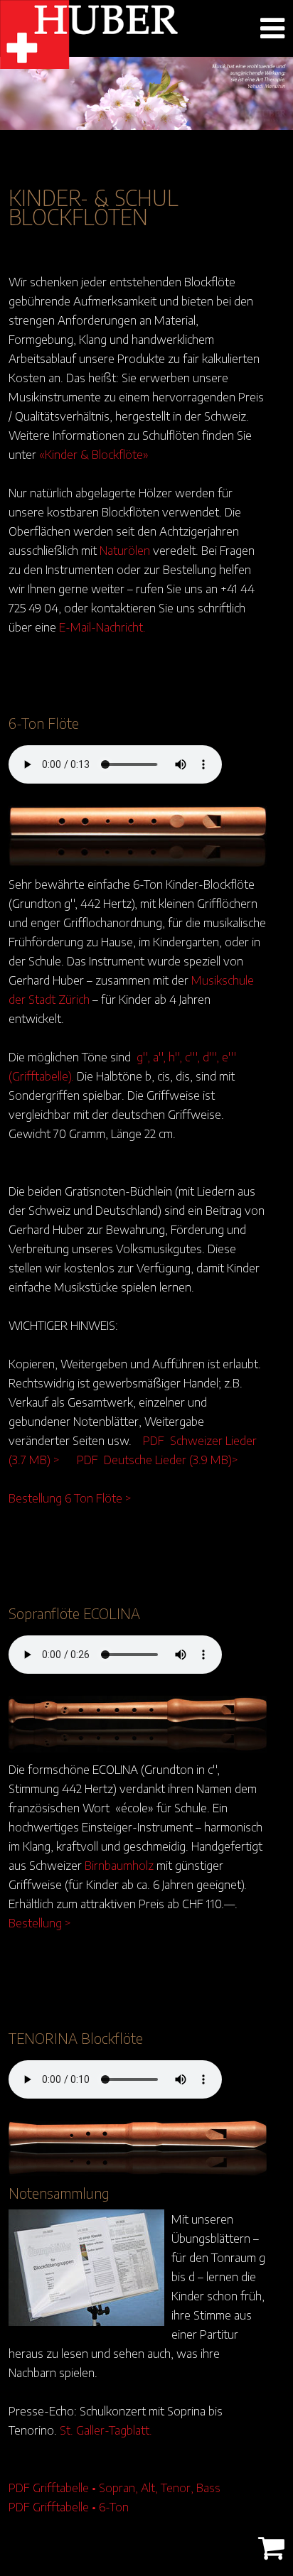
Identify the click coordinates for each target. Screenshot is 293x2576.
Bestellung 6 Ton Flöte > (70, 1498)
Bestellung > (40, 1922)
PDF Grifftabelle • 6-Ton (69, 2506)
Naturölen (125, 550)
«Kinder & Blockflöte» (94, 454)
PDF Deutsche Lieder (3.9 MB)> (158, 1459)
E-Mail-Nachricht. (102, 627)
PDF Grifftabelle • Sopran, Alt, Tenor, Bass (114, 2487)
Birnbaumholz (119, 1865)
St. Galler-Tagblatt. (106, 2430)
